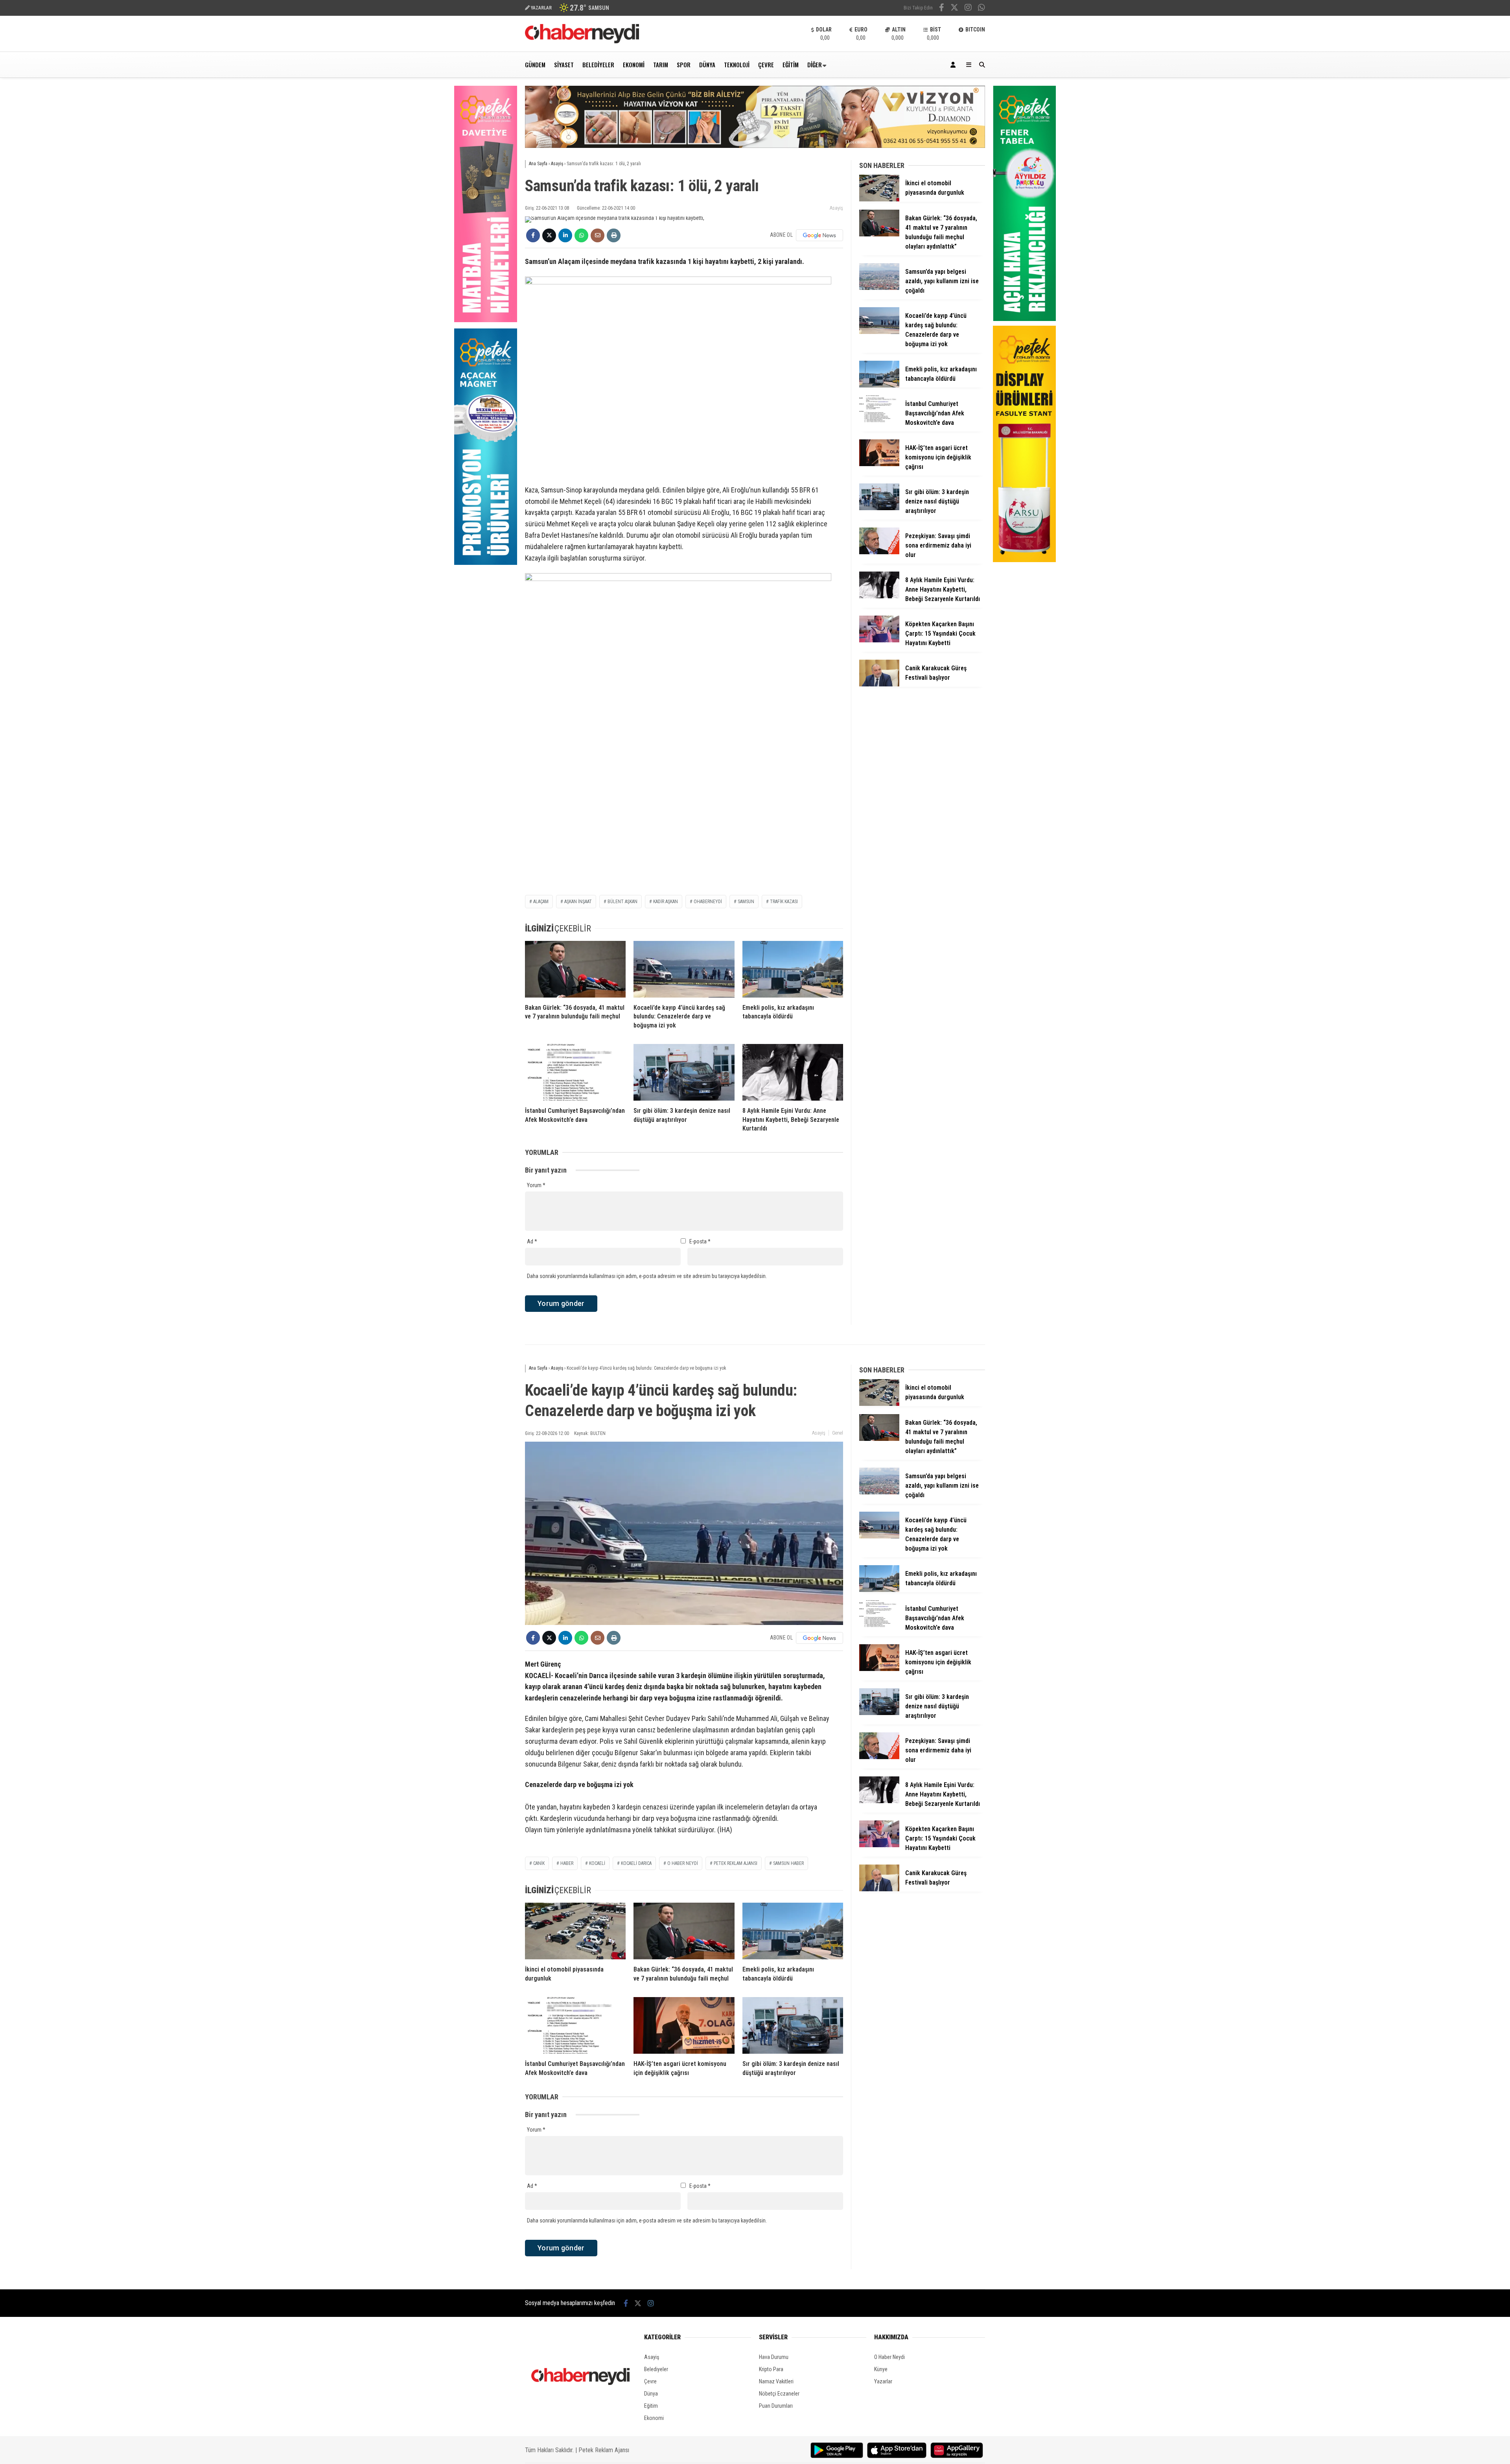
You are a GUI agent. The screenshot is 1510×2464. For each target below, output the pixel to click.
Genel (838, 1433)
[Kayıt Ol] (954, 65)
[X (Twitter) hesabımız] (954, 8)
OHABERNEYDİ (708, 902)
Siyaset (564, 65)
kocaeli (597, 1863)
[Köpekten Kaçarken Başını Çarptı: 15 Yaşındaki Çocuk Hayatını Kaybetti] (879, 640)
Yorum (536, 1185)
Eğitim (791, 65)
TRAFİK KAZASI (784, 902)
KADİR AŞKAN (666, 902)
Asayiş (836, 208)
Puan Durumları (776, 2406)
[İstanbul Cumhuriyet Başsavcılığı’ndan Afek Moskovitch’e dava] (575, 1072)
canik (539, 1863)
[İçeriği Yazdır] (614, 235)
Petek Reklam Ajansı (604, 2450)
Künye (881, 2369)
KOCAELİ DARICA (636, 1863)
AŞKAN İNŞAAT (578, 902)
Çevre (766, 65)
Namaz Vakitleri (776, 2381)
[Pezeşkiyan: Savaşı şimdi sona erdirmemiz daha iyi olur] (879, 552)
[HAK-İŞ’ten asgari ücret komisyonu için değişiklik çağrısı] (879, 464)
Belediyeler (598, 65)
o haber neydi (683, 1863)
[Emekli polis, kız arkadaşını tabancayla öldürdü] (793, 969)
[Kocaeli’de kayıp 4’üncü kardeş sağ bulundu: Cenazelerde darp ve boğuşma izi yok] (684, 969)
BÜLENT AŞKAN (622, 902)
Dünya (707, 65)
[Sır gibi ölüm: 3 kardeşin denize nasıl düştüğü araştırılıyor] (684, 1072)
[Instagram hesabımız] (968, 8)
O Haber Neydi (889, 2357)
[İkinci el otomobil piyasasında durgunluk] (879, 199)
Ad (532, 1241)
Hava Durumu (774, 2357)
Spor (684, 65)
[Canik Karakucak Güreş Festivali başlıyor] (879, 684)
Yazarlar (883, 2381)
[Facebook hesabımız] (942, 8)
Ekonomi (634, 65)
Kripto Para (771, 2369)
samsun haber (788, 1863)
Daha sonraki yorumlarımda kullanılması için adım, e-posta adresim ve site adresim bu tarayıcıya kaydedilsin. (647, 1276)
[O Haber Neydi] (582, 41)
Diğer (815, 65)
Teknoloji (737, 65)
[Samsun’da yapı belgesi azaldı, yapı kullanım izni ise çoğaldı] (879, 288)
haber (567, 1863)
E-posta (700, 1241)
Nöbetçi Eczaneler (779, 2394)
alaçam (541, 902)
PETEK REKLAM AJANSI (736, 1863)
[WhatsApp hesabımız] (981, 8)
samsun (746, 902)
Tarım (661, 65)
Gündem (535, 65)
